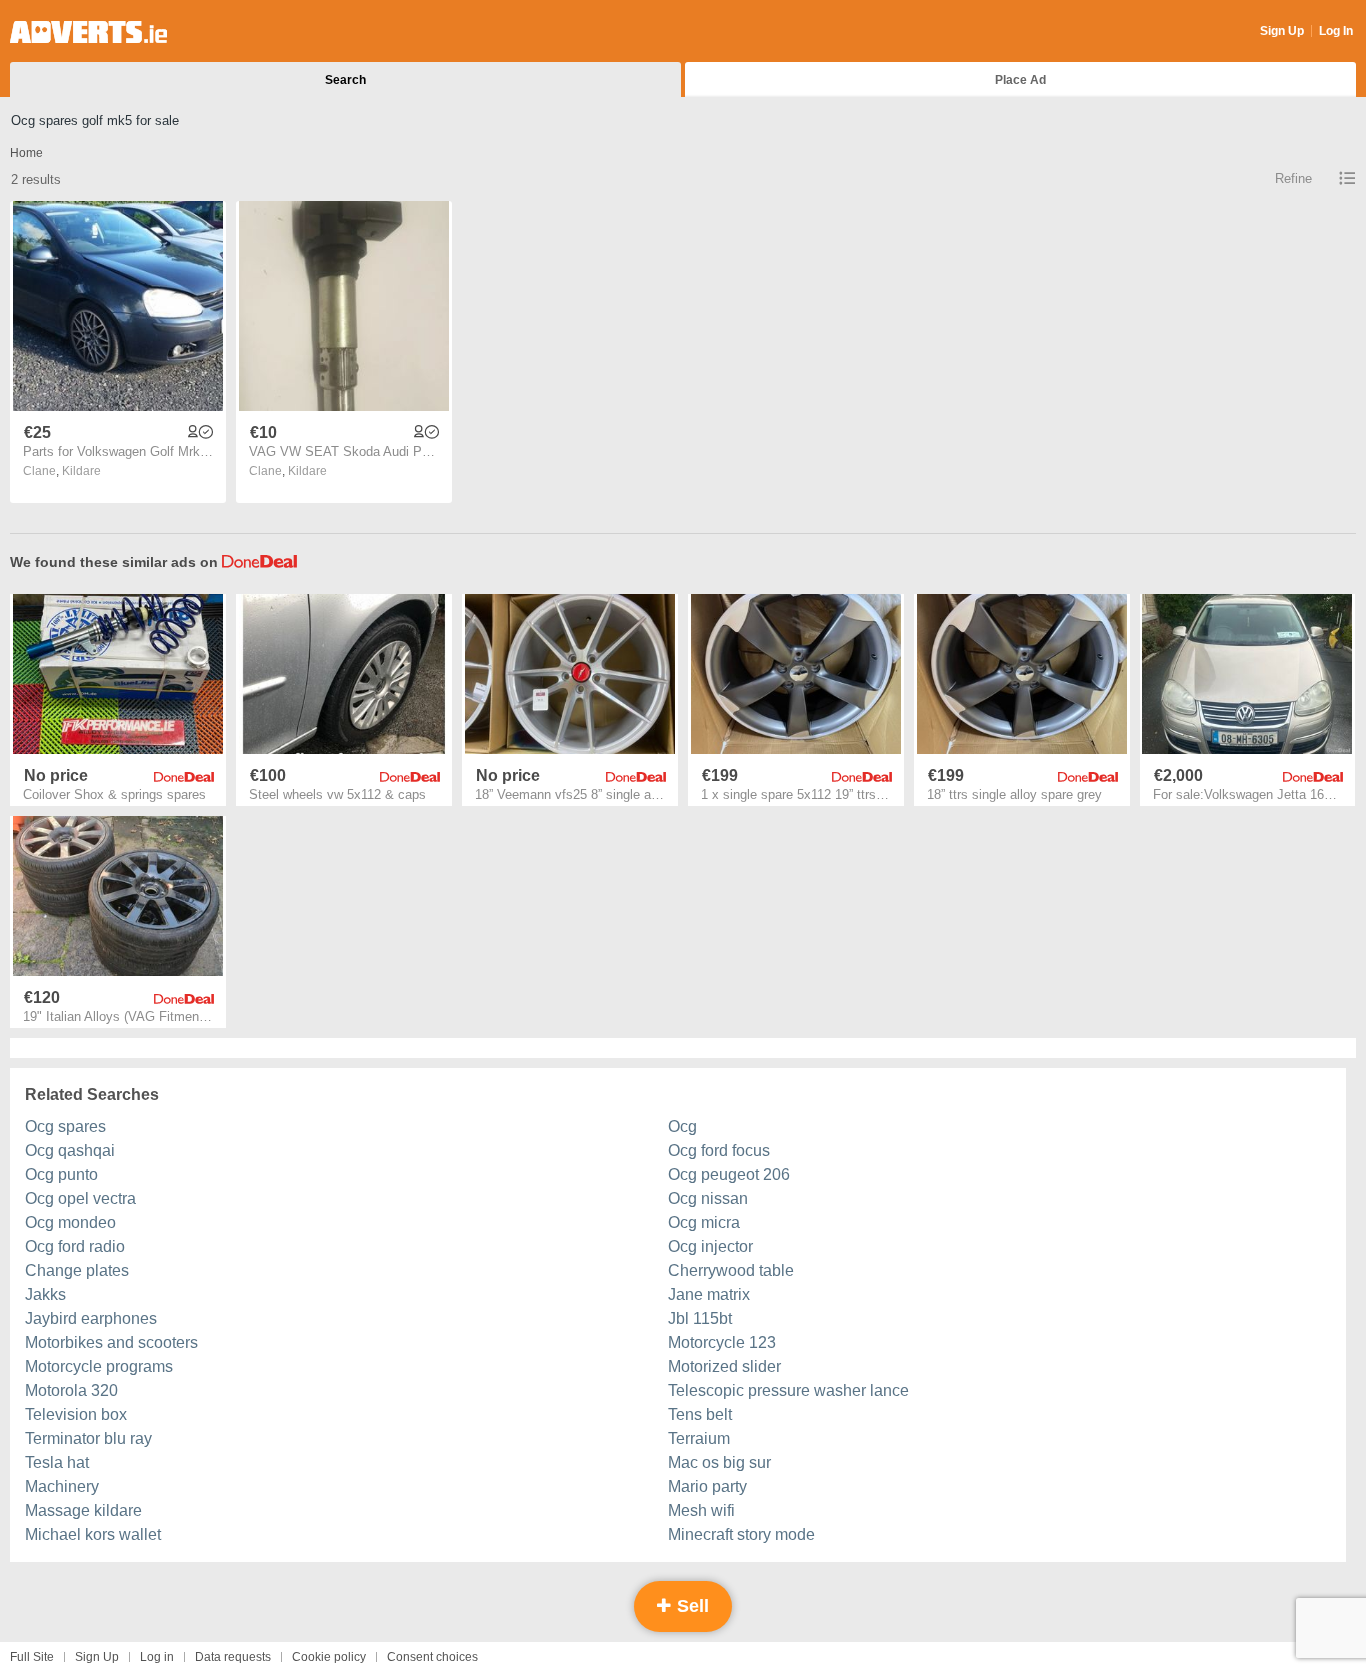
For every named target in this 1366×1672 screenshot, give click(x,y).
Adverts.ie (88, 32)
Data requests (233, 1657)
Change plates (77, 1270)
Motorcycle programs (99, 1366)
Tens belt (700, 1414)
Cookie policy (329, 1657)
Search (345, 80)
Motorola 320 (71, 1390)
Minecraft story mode (741, 1534)
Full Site (32, 1657)
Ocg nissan (708, 1198)
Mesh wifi (701, 1510)
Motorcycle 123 (722, 1342)
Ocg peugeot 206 (729, 1174)
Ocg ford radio (75, 1246)
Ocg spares (65, 1126)
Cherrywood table (731, 1270)
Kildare (81, 471)
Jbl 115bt (700, 1318)
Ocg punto (61, 1174)
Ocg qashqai (70, 1150)
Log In (1336, 31)
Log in (157, 1657)
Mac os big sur (719, 1462)
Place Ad (1020, 80)
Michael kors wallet (93, 1534)
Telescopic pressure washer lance (788, 1390)
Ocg (682, 1126)
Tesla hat (57, 1462)
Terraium (699, 1438)
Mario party (707, 1486)
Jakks (45, 1294)
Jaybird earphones (91, 1318)
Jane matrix (709, 1294)
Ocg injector (710, 1246)
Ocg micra (704, 1222)
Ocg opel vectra (80, 1198)
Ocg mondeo (70, 1222)
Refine (1293, 178)
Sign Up (1282, 31)
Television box (76, 1414)
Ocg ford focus (719, 1150)
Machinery (62, 1486)
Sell (690, 1606)
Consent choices (432, 1657)
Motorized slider (724, 1366)
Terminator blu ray (88, 1438)
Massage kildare (83, 1510)
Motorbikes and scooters (111, 1342)
